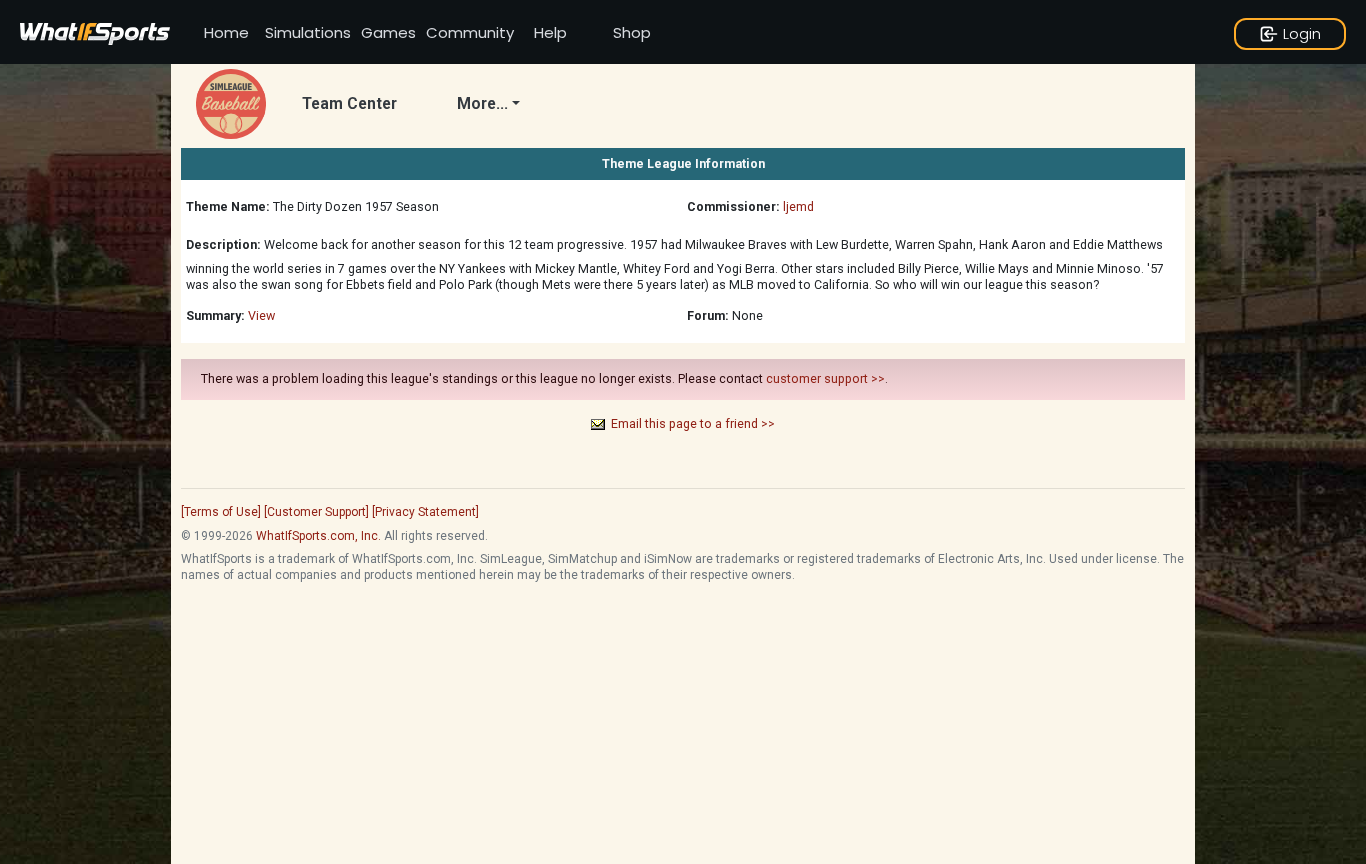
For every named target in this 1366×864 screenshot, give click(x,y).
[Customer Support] (316, 512)
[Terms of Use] (221, 512)
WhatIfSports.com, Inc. (318, 536)
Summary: (215, 315)
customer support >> (825, 378)
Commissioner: (733, 206)
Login (1302, 33)
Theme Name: (228, 206)
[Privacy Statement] (425, 512)
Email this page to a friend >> (693, 423)
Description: (223, 244)
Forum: (708, 315)
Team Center (349, 104)
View (261, 315)
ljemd (798, 206)
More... (482, 104)
